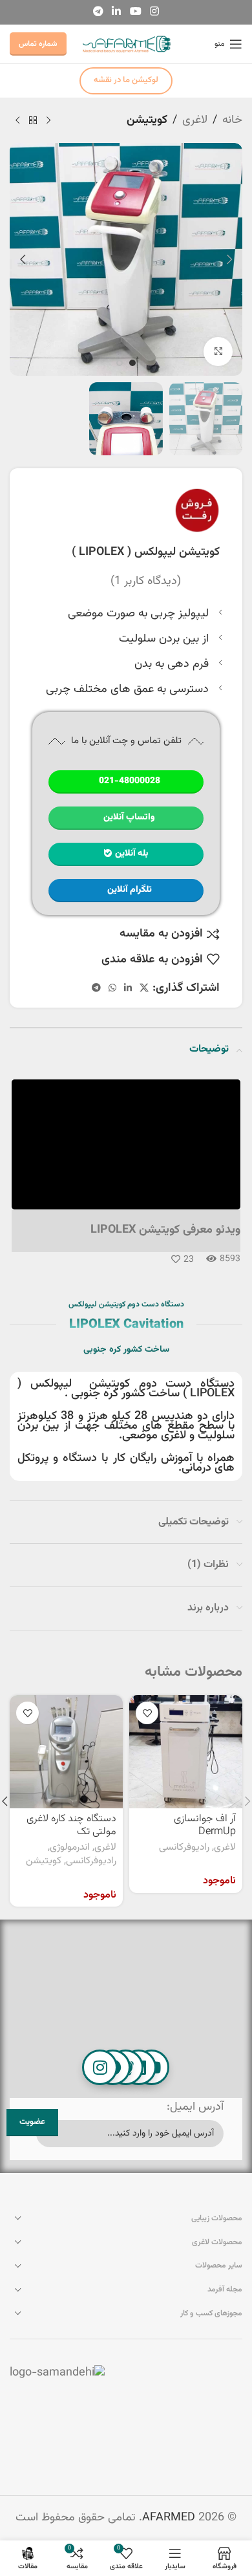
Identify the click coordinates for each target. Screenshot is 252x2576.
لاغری (195, 120)
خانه (232, 120)
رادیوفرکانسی (184, 1848)
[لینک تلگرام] (98, 12)
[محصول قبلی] (48, 120)
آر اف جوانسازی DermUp (205, 1825)
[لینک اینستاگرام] (154, 12)
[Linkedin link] (117, 12)
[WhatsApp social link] (112, 989)
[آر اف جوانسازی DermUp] (186, 1752)
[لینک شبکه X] (144, 989)
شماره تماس (38, 44)
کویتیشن (147, 120)
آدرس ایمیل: (195, 2107)
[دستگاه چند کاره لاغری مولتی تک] (66, 1752)
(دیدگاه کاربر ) (146, 581)
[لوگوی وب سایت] (126, 45)
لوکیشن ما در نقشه (126, 80)
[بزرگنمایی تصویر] (218, 352)
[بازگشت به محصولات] (33, 120)
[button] (229, 259)
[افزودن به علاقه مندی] (147, 1713)
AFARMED (169, 2518)
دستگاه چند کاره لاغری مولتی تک (71, 1825)
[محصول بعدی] (17, 120)
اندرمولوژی (70, 1848)
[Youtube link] (135, 12)
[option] (132, 363)
